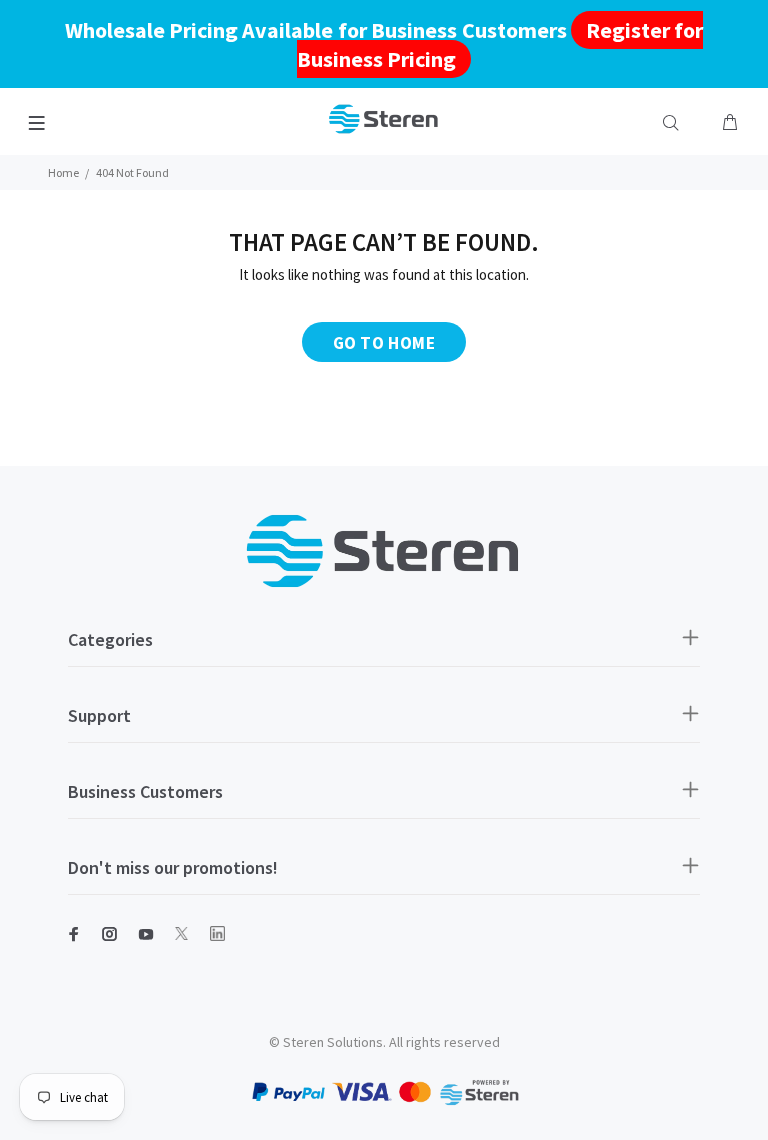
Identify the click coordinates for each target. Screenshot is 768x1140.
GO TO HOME (384, 343)
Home (63, 172)
